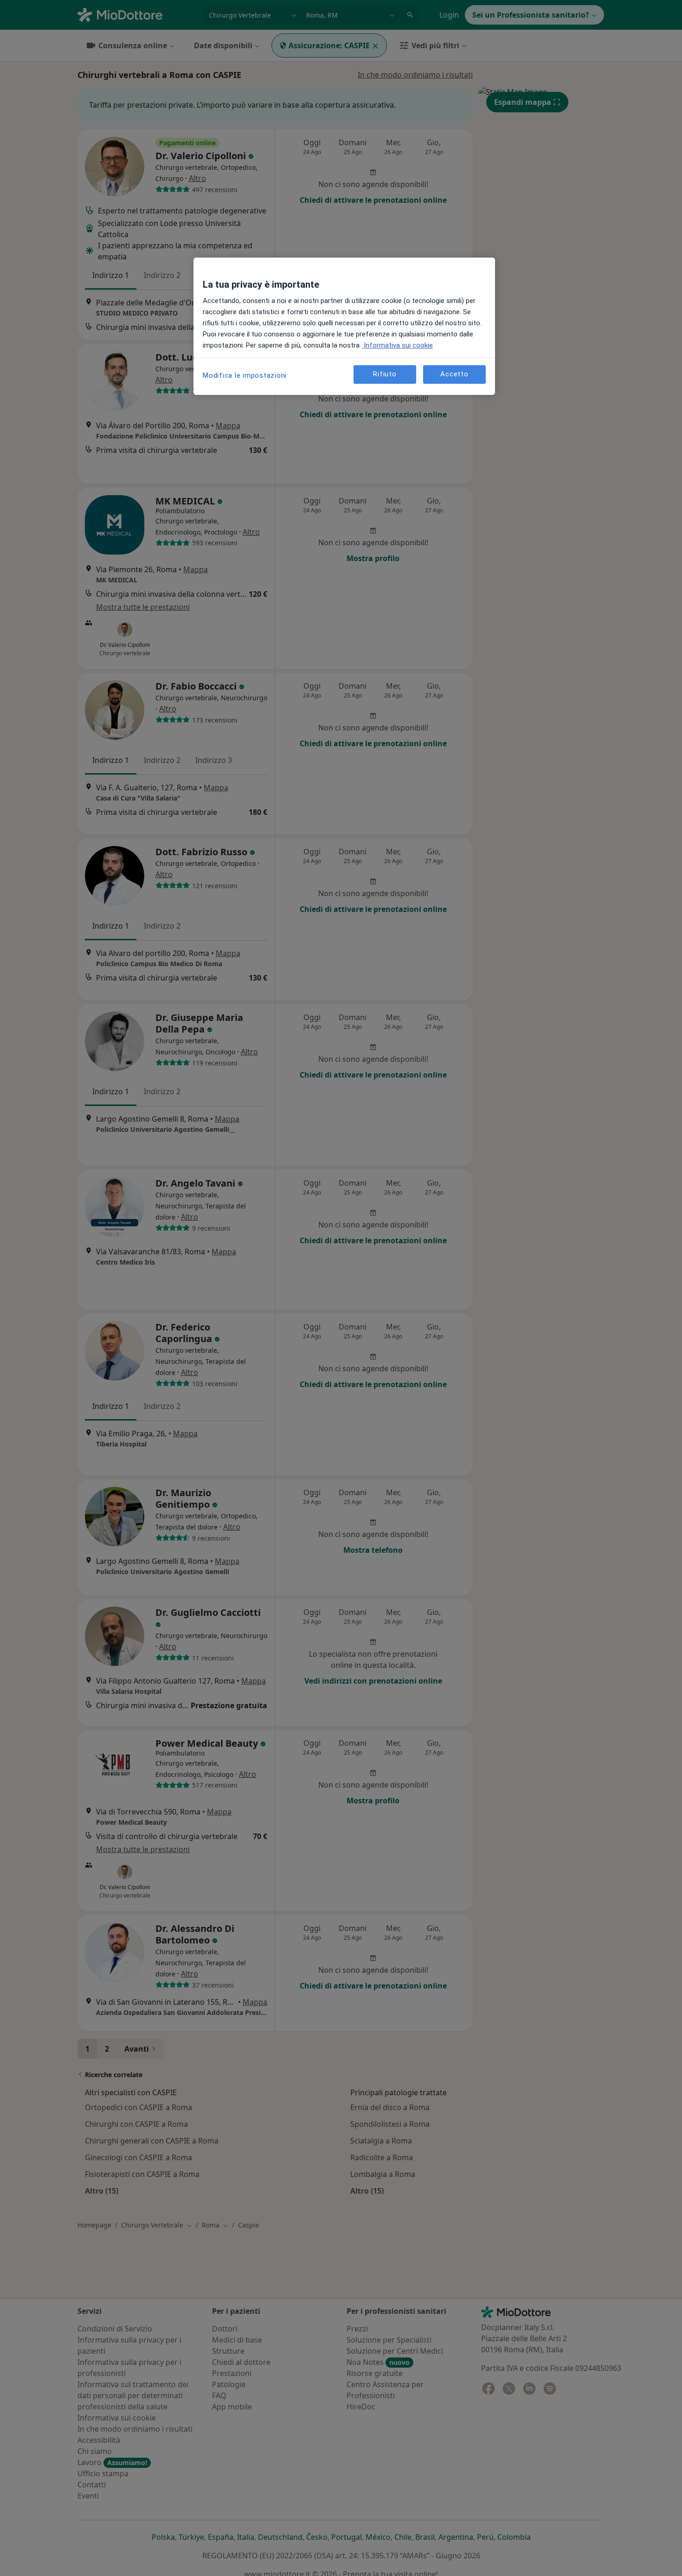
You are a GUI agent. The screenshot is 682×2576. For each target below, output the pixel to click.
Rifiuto (385, 374)
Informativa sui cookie (397, 345)
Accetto (454, 374)
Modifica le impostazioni (245, 375)
